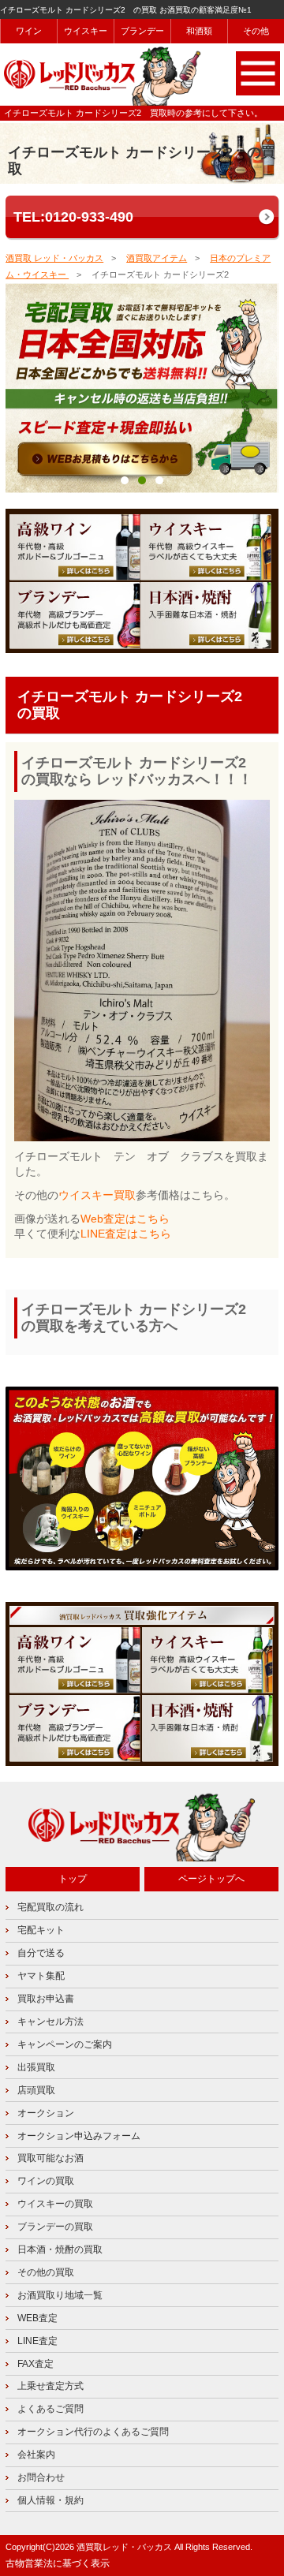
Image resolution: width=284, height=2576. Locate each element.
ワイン (29, 31)
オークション (46, 2113)
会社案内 (36, 2455)
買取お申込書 (46, 1999)
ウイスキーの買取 (55, 2204)
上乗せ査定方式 (50, 2386)
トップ (73, 1879)
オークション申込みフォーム (79, 2136)
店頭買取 (36, 2090)
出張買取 (36, 2067)
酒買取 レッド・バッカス (54, 258)
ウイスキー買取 (97, 1195)
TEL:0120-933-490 (73, 217)
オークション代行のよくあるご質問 (93, 2432)
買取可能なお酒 (50, 2158)
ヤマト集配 (41, 1976)
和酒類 (200, 31)
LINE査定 (37, 2341)
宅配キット (41, 1930)
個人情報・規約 (50, 2500)
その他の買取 (46, 2272)
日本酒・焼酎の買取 (60, 2249)
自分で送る (41, 1953)
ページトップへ (211, 1879)
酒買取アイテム (157, 258)
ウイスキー (86, 31)
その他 (256, 31)
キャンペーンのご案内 (65, 2044)
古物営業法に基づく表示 (58, 2563)
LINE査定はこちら (126, 1234)
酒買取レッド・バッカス (124, 2547)
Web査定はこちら (125, 1219)
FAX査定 (35, 2364)
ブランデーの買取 (55, 2227)
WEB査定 (37, 2318)
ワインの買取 (46, 2181)
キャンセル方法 (50, 2022)
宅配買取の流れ (50, 1907)
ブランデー (143, 31)
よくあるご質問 (50, 2409)
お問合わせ (41, 2477)
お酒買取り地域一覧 (60, 2295)
